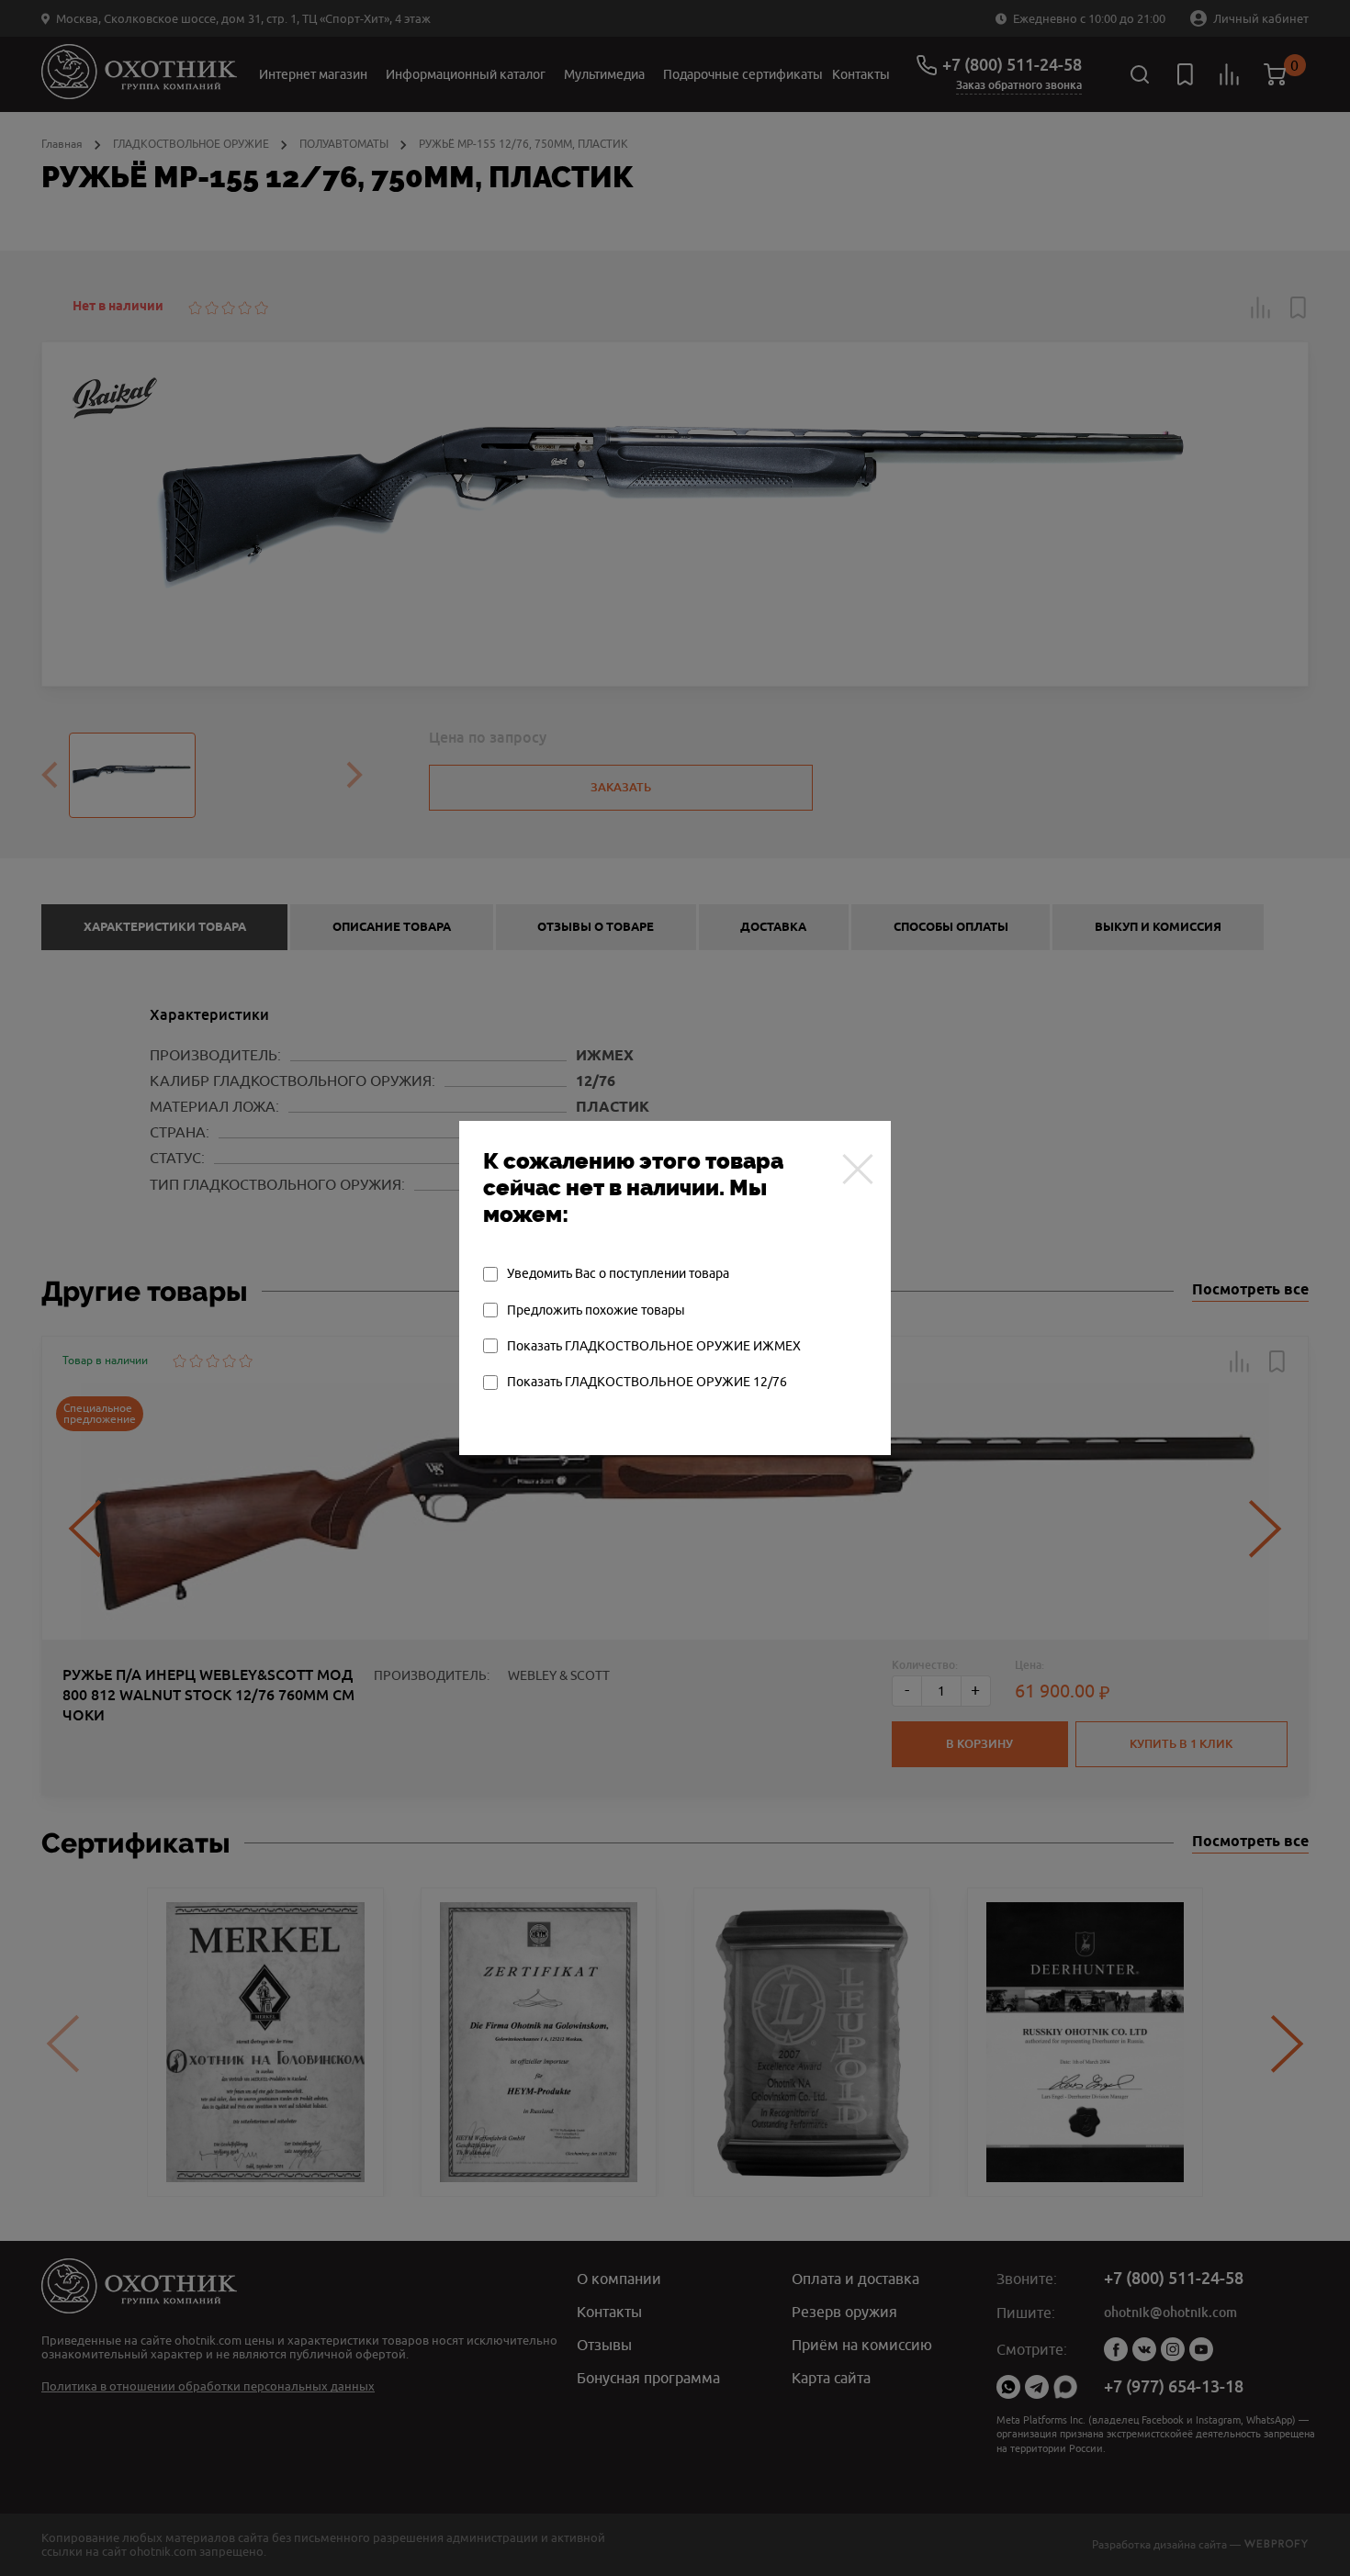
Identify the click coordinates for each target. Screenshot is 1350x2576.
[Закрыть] (858, 1169)
